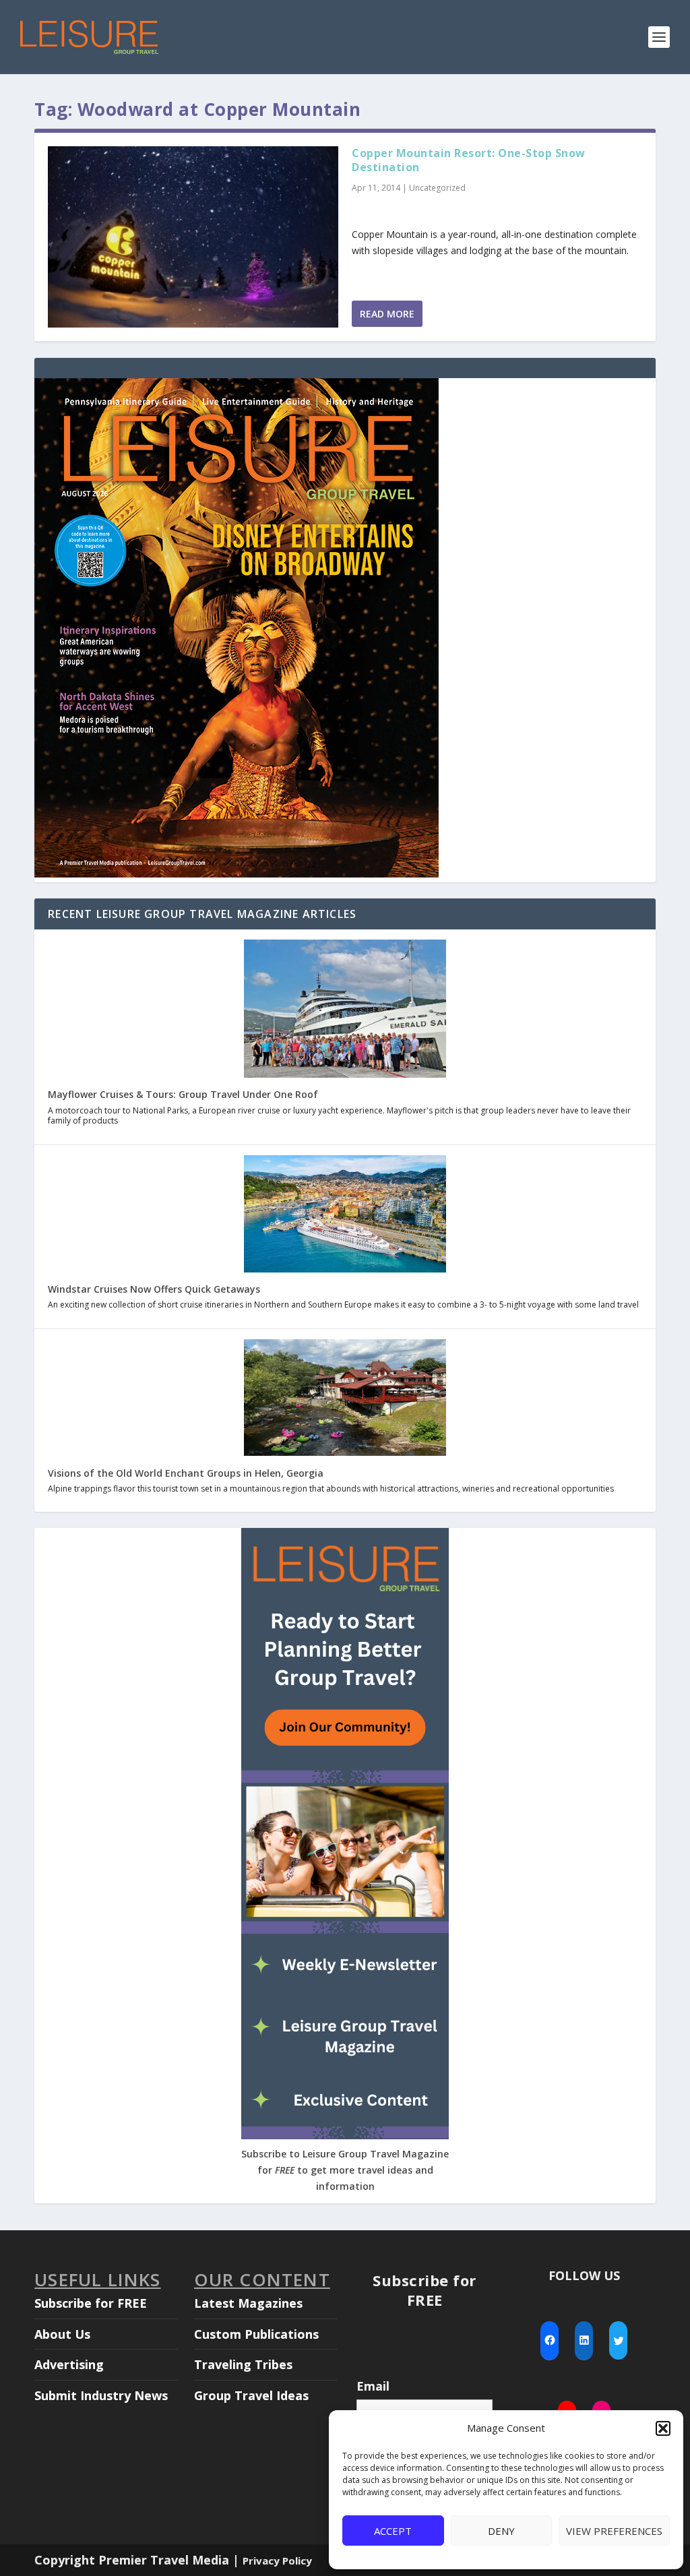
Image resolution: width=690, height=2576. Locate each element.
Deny (501, 2531)
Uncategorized (437, 188)
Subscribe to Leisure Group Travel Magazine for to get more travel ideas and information (345, 2170)
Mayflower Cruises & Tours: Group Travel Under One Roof (183, 1094)
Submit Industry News (101, 2395)
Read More (387, 314)
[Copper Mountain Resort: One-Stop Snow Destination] (193, 237)
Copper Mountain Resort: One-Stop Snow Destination (469, 160)
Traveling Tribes (243, 2364)
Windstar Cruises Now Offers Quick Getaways (154, 1289)
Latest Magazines (248, 2303)
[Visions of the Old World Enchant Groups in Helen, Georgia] (345, 1399)
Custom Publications (256, 2334)
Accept (393, 2531)
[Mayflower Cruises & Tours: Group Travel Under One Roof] (345, 1010)
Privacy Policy (277, 2560)
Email (373, 2386)
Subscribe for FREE (91, 2303)
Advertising (69, 2364)
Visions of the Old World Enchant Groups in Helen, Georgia (186, 1473)
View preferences (614, 2531)
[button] (663, 2428)
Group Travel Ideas (251, 2395)
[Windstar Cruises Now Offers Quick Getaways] (345, 1215)
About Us (62, 2334)
